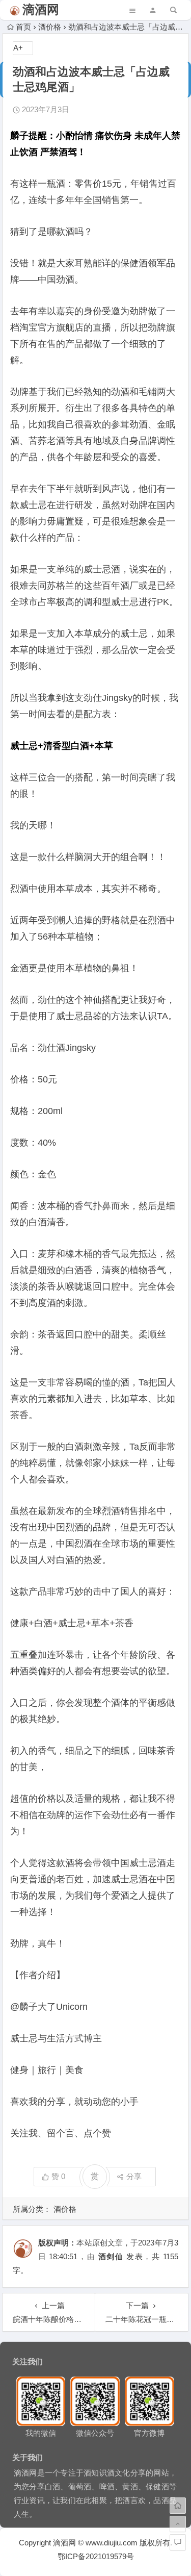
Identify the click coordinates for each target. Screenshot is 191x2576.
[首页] (178, 2506)
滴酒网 (41, 9)
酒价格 (50, 27)
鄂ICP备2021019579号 (96, 2556)
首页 (23, 27)
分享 (134, 2176)
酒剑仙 (111, 2256)
